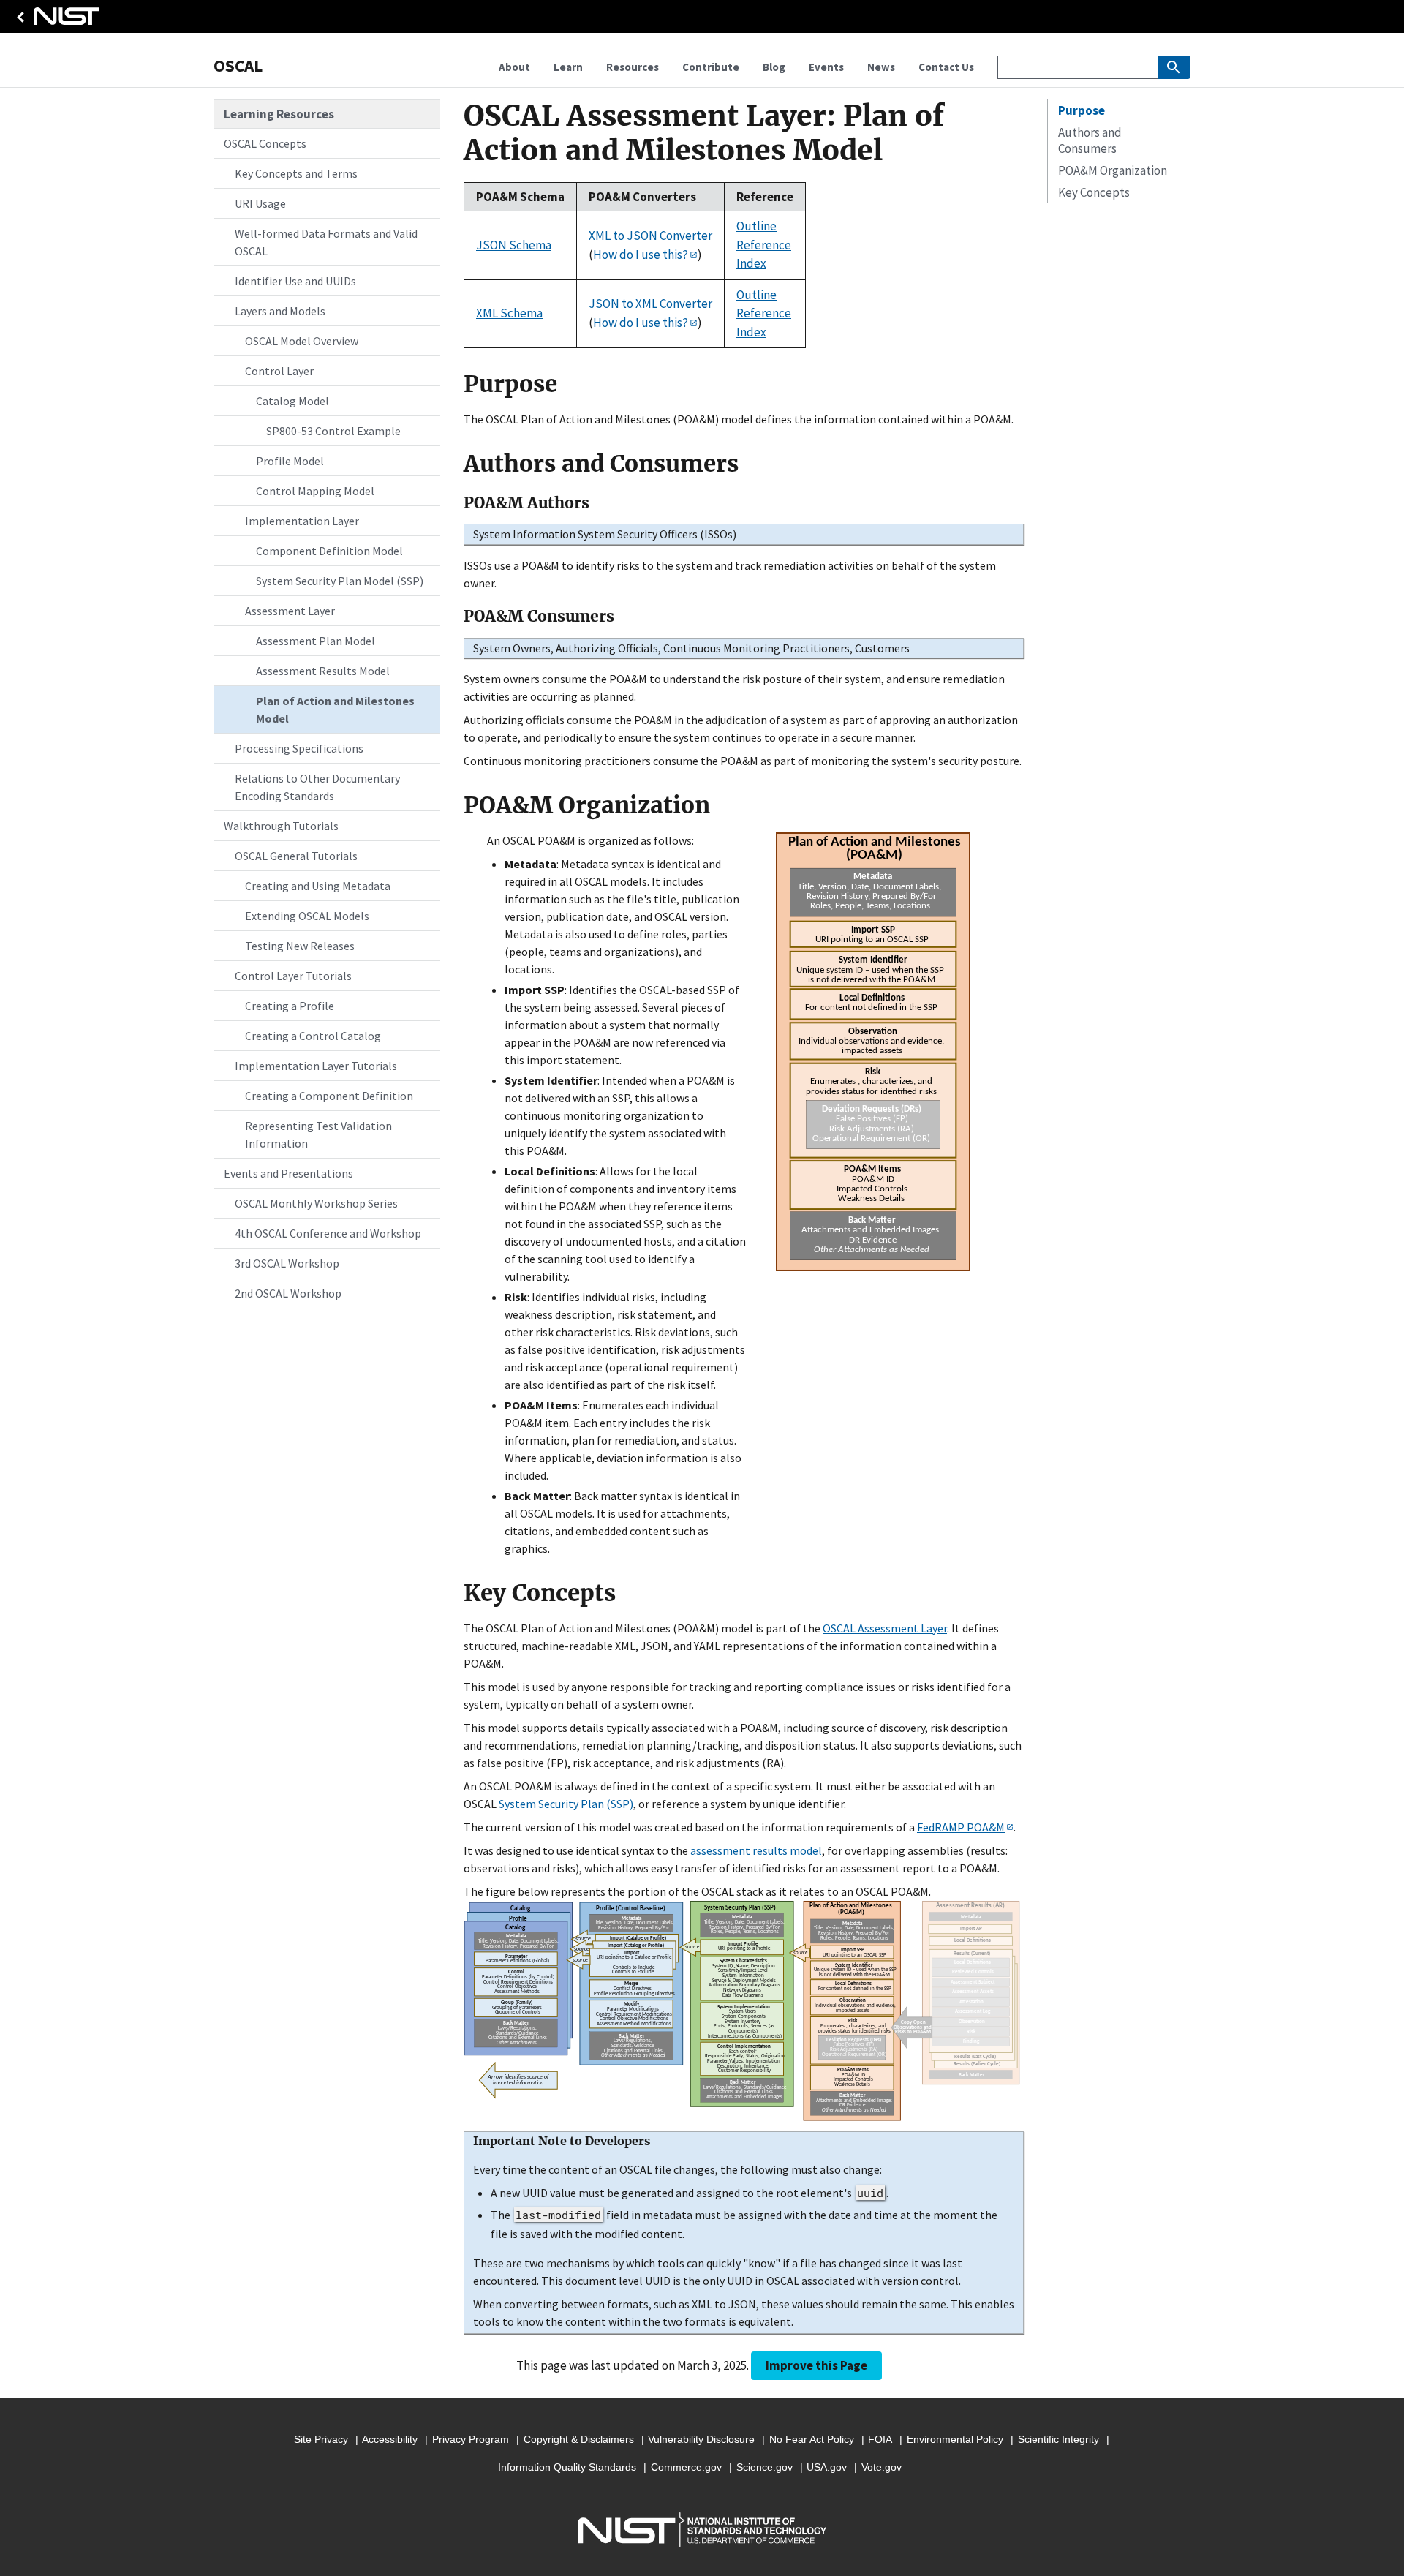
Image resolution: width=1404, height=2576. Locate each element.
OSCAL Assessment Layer (885, 1628)
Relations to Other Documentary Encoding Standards (317, 787)
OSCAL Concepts (265, 143)
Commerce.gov (686, 2467)
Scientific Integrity (1058, 2439)
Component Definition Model (329, 551)
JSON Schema (514, 245)
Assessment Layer (290, 611)
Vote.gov (882, 2467)
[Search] (1174, 67)
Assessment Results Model (323, 671)
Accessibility (390, 2439)
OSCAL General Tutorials (296, 856)
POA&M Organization (1113, 170)
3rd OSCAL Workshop (287, 1263)
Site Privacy (321, 2439)
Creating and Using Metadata (318, 886)
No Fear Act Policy (812, 2439)
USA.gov (827, 2467)
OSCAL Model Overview (302, 341)
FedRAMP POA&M (961, 1827)
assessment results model (756, 1850)
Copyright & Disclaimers (579, 2439)
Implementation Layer (302, 521)
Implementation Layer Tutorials (316, 1066)
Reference (764, 245)
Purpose (1082, 110)
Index (751, 263)
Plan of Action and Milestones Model (335, 709)
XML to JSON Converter (650, 236)
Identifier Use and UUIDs (295, 281)
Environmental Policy (955, 2439)
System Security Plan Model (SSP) (340, 581)
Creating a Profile (290, 1006)
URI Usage (260, 203)
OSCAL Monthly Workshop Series (316, 1203)
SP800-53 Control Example (333, 431)
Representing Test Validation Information (318, 1134)
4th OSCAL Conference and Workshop (328, 1233)
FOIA (880, 2439)
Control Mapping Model (315, 491)
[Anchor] (454, 384)
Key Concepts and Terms (296, 173)
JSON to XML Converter (650, 304)
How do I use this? (641, 255)
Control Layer (279, 371)
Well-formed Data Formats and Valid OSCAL (326, 242)
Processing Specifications (299, 748)
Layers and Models (280, 311)
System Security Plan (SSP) (566, 1804)
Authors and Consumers (1090, 140)
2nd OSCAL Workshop (288, 1293)
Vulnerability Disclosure (701, 2439)
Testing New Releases (300, 946)
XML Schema (509, 313)
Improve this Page (816, 2365)
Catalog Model (292, 401)
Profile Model (290, 461)
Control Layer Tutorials (293, 976)
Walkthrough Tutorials (281, 826)
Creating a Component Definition (329, 1096)
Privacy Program (471, 2439)
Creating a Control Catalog (313, 1036)
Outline (756, 226)
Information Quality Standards (567, 2467)
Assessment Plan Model (316, 641)
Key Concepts (1094, 192)
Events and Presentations (288, 1173)
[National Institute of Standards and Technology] (56, 20)
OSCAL (238, 65)
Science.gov (765, 2467)
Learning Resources (279, 114)
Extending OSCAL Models (307, 916)
